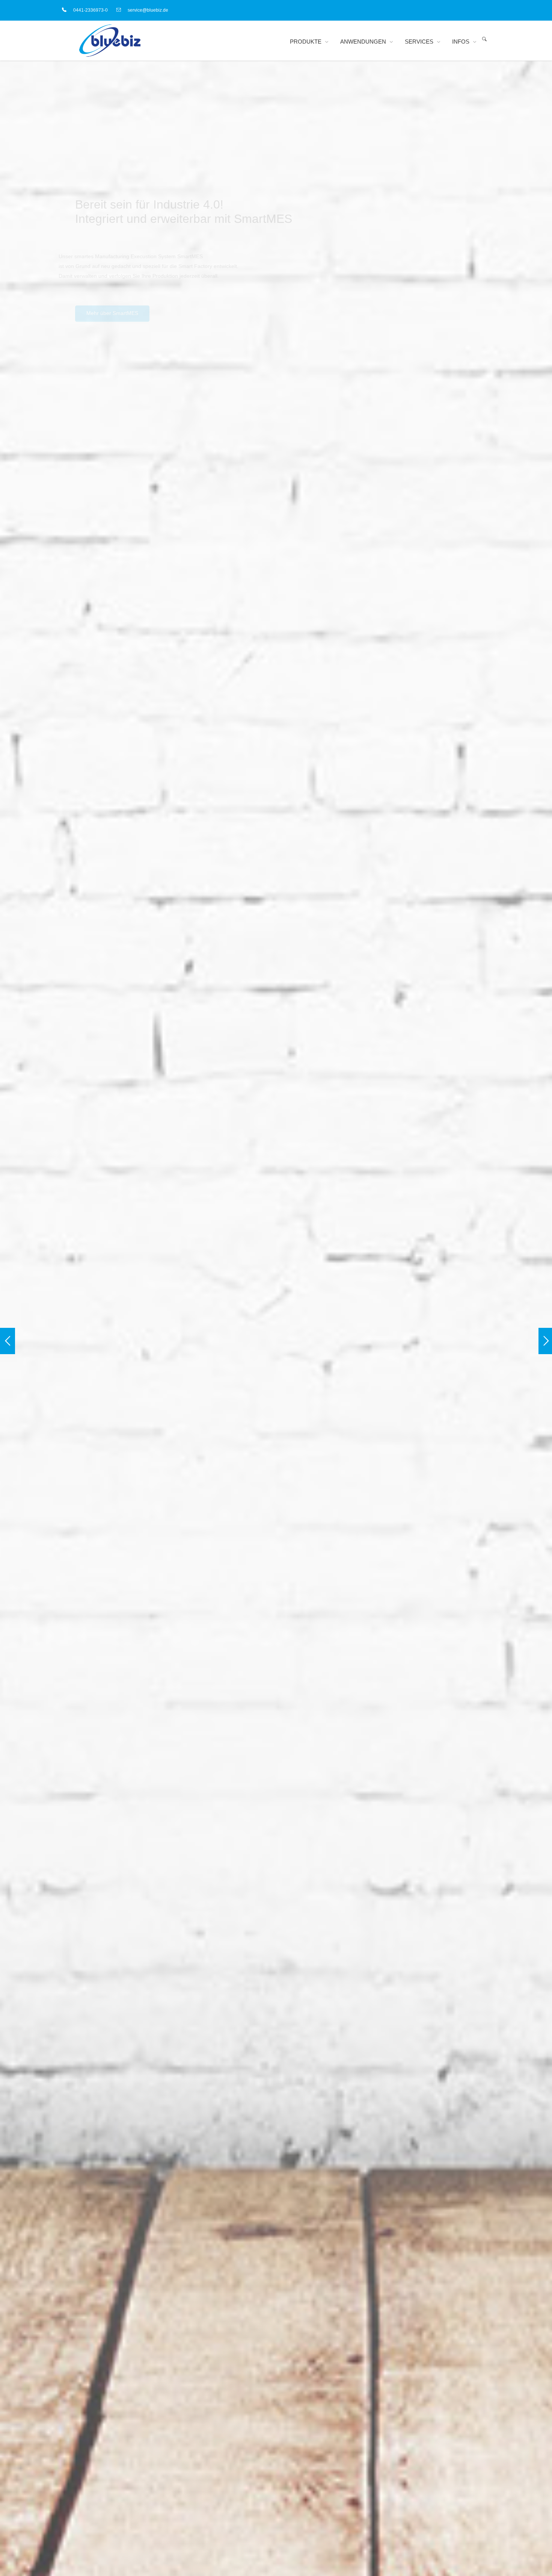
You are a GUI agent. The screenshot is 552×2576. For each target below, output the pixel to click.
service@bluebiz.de (148, 10)
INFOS (461, 42)
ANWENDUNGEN (363, 42)
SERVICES (419, 42)
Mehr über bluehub (423, 1414)
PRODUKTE (306, 42)
